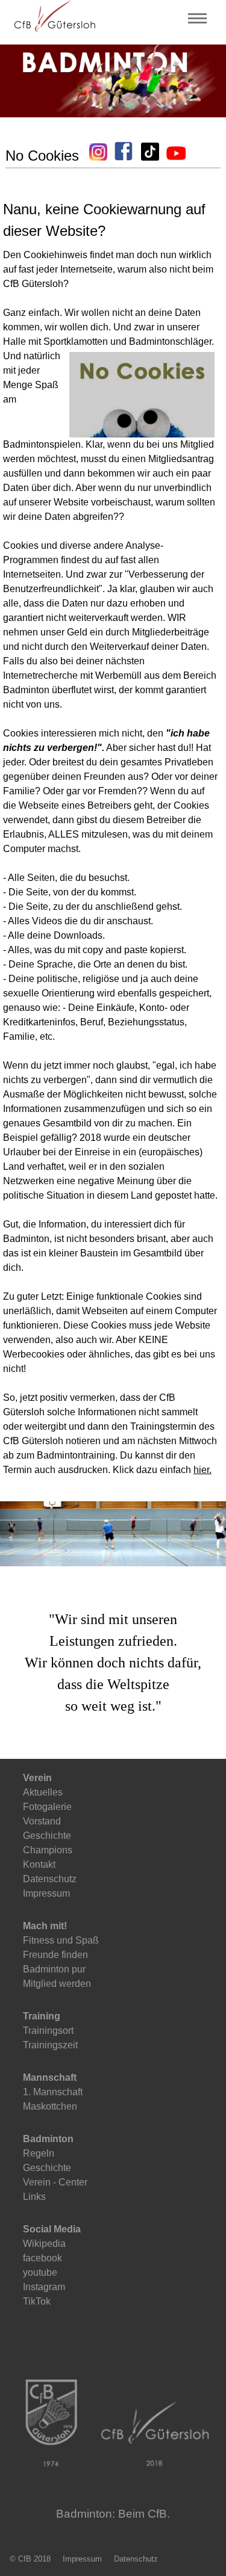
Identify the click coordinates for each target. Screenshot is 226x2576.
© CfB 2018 (30, 2559)
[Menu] (197, 20)
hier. (202, 1470)
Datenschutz (136, 2559)
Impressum (82, 2559)
